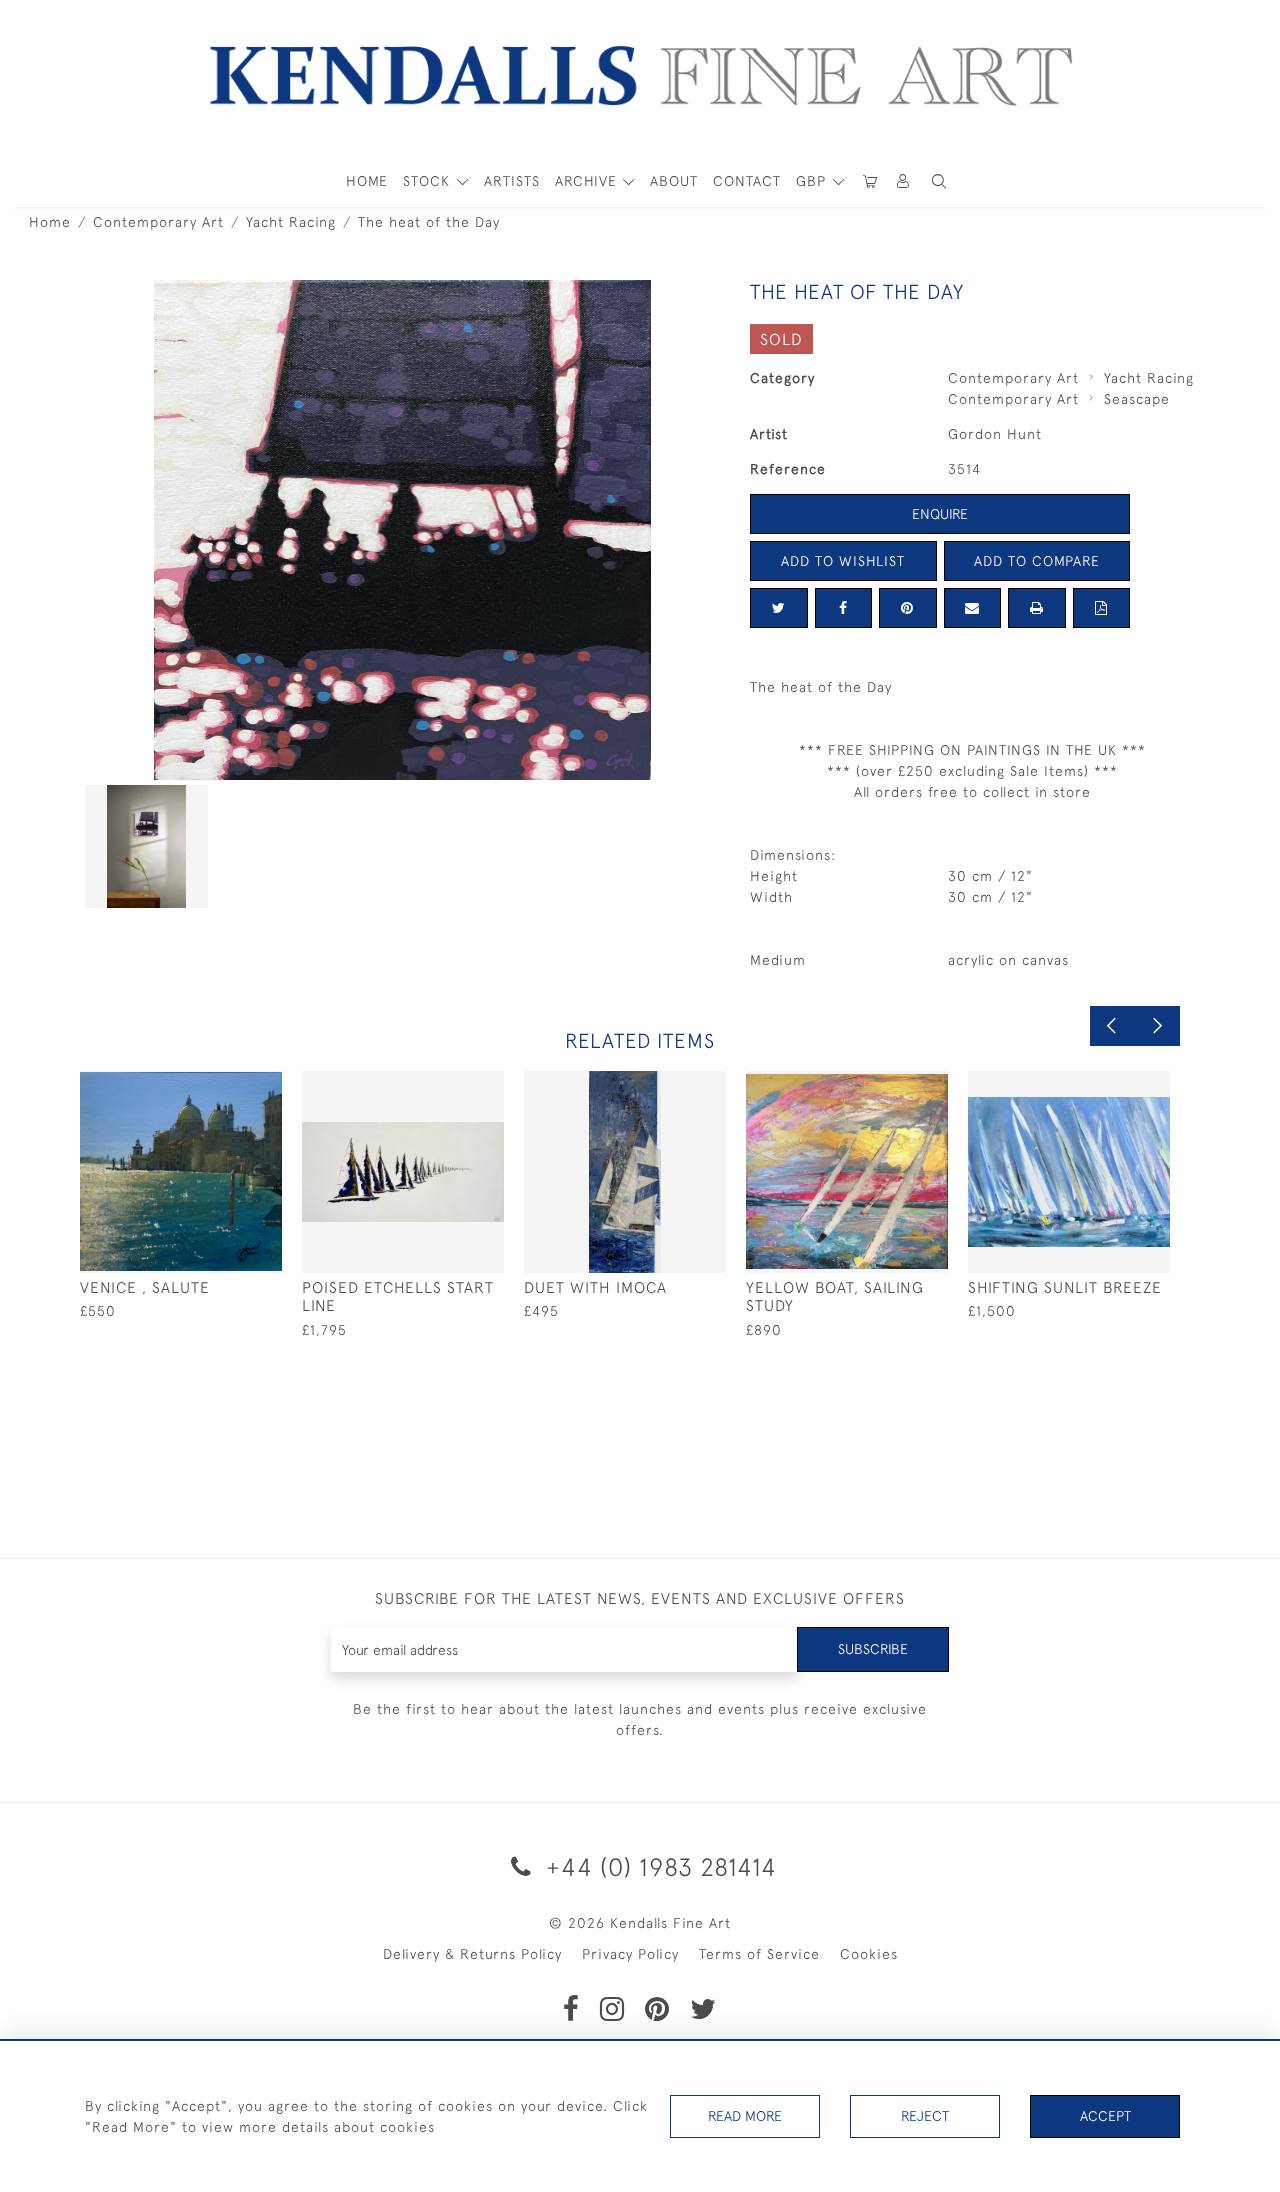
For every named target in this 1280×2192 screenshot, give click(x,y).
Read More (745, 2116)
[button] (939, 181)
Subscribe (873, 1649)
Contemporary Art (158, 222)
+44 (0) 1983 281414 (658, 1866)
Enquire (940, 514)
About (674, 181)
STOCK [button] (429, 181)
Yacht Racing (291, 222)
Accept (1105, 2116)
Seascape (1137, 399)
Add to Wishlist (843, 561)
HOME (367, 181)
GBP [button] (813, 181)
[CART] (870, 181)
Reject (925, 2116)
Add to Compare (1037, 561)
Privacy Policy (630, 1954)
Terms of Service (759, 1954)
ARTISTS (512, 181)
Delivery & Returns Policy (472, 1954)
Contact (747, 181)
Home (50, 222)
